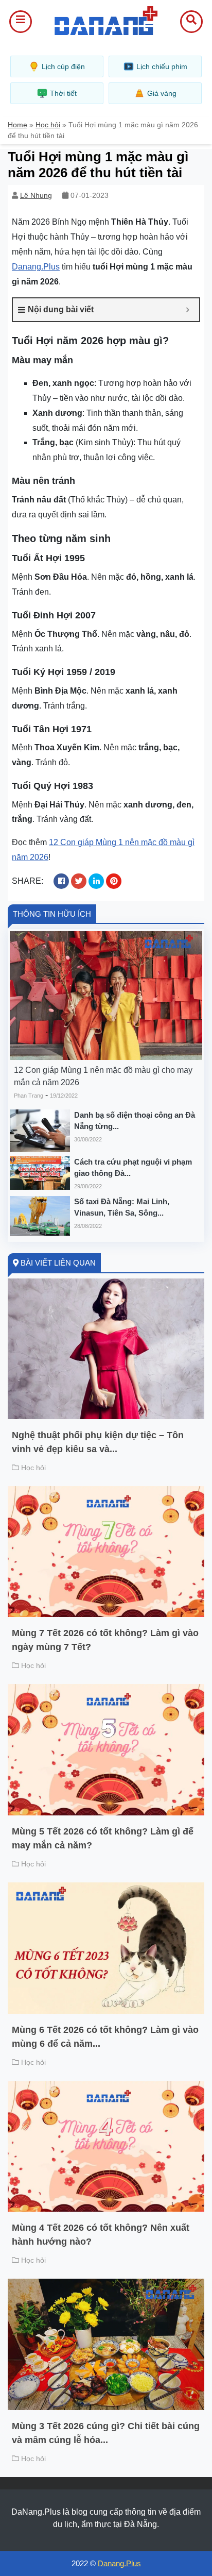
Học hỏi (48, 125)
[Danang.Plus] (106, 20)
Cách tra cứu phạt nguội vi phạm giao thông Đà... (133, 1168)
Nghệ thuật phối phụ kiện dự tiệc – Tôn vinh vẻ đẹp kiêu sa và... (98, 1442)
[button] (21, 22)
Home (17, 125)
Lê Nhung (36, 195)
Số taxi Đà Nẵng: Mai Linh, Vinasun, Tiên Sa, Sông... (122, 1207)
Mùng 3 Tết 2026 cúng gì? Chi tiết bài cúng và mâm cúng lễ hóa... (106, 2433)
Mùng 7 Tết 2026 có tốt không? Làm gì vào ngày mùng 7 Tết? (105, 1640)
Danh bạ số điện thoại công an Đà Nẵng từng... (135, 1121)
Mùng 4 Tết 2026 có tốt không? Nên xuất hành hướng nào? (101, 2235)
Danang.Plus (36, 267)
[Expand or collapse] (188, 310)
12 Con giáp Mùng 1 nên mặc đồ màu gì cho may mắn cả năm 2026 (103, 1076)
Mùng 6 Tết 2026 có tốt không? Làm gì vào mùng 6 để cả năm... (105, 2037)
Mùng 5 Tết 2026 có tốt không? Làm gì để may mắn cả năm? (103, 1838)
